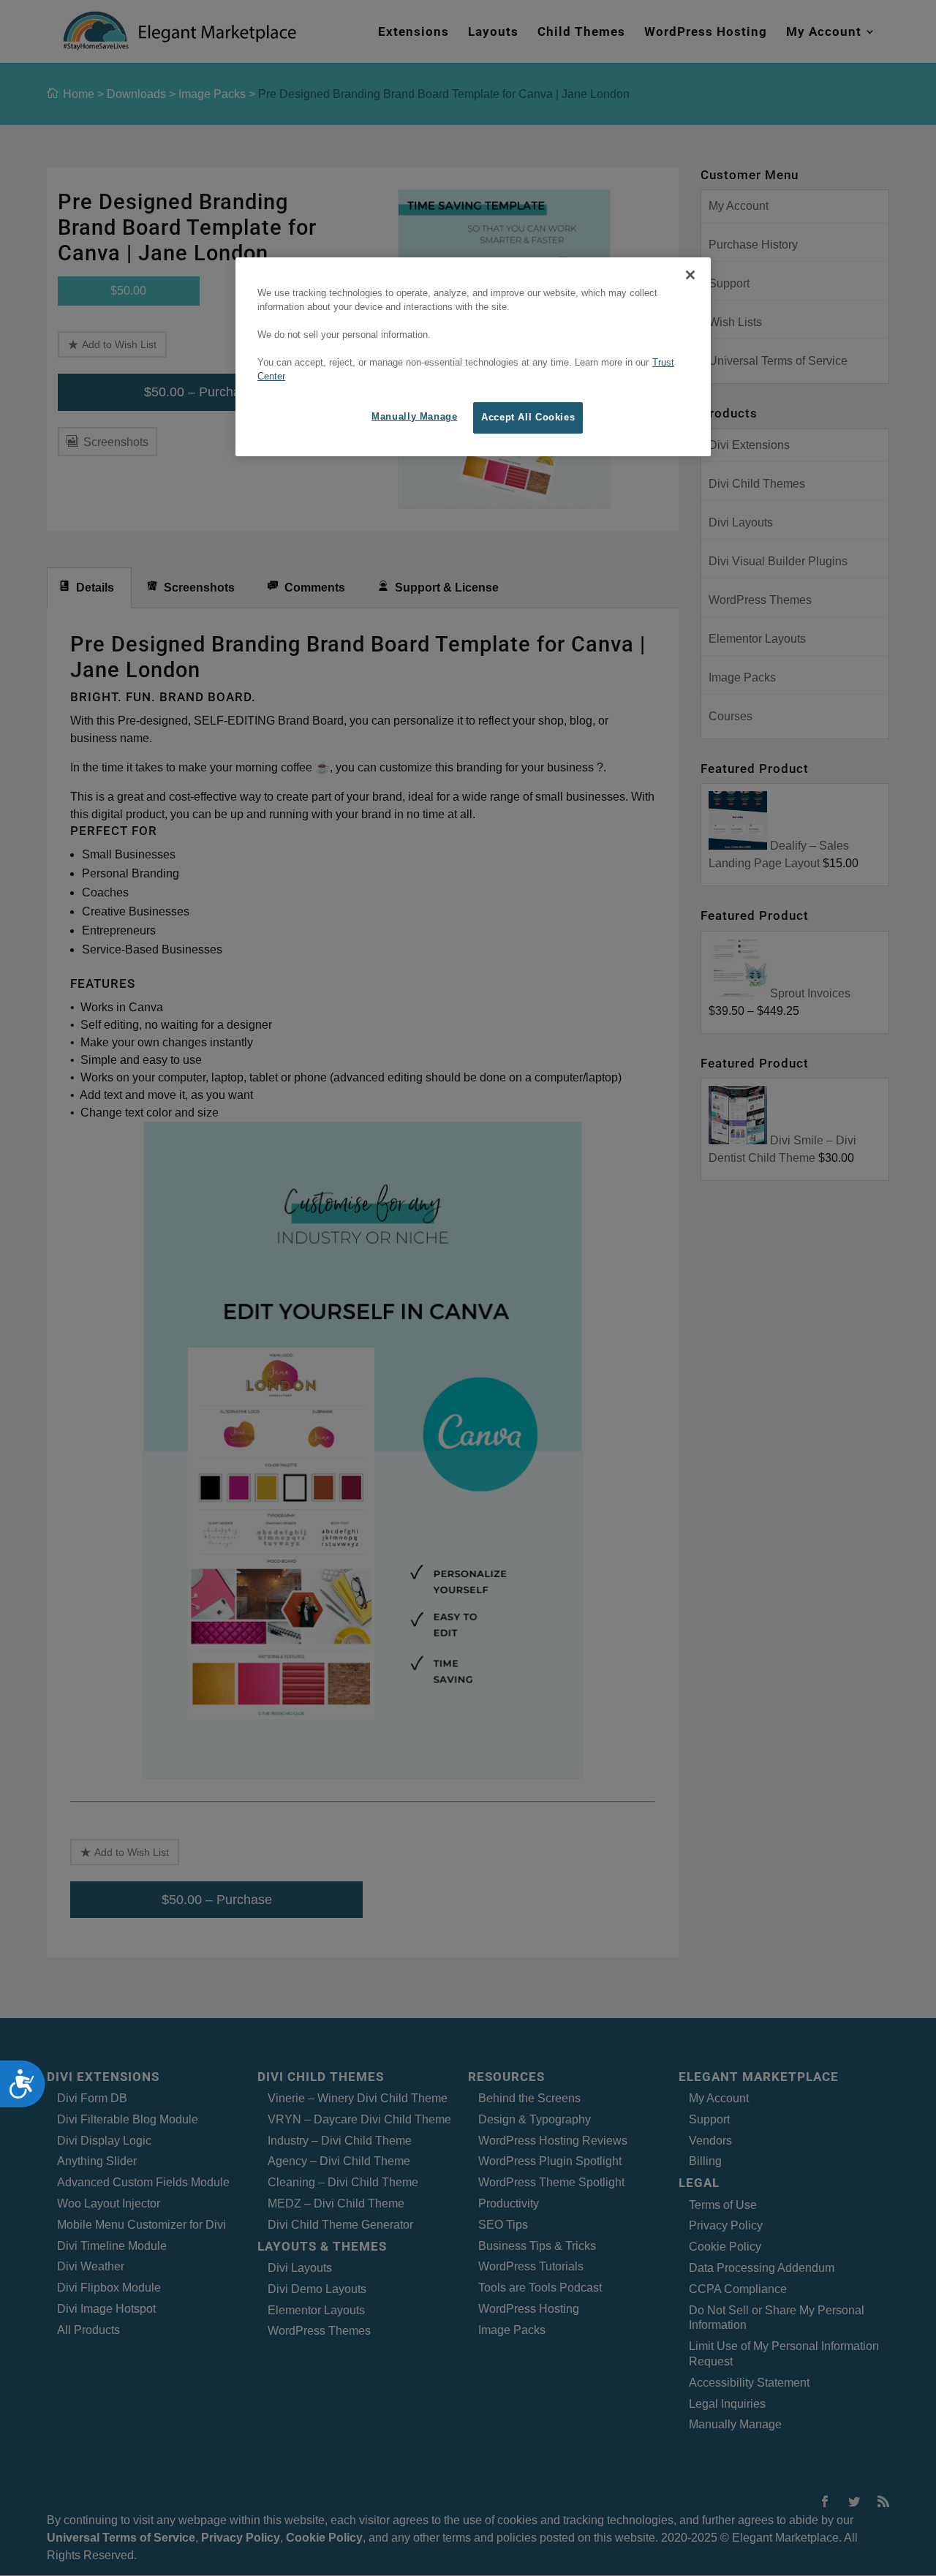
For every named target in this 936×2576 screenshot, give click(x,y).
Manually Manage (414, 417)
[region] (473, 357)
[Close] (690, 275)
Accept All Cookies (528, 418)
